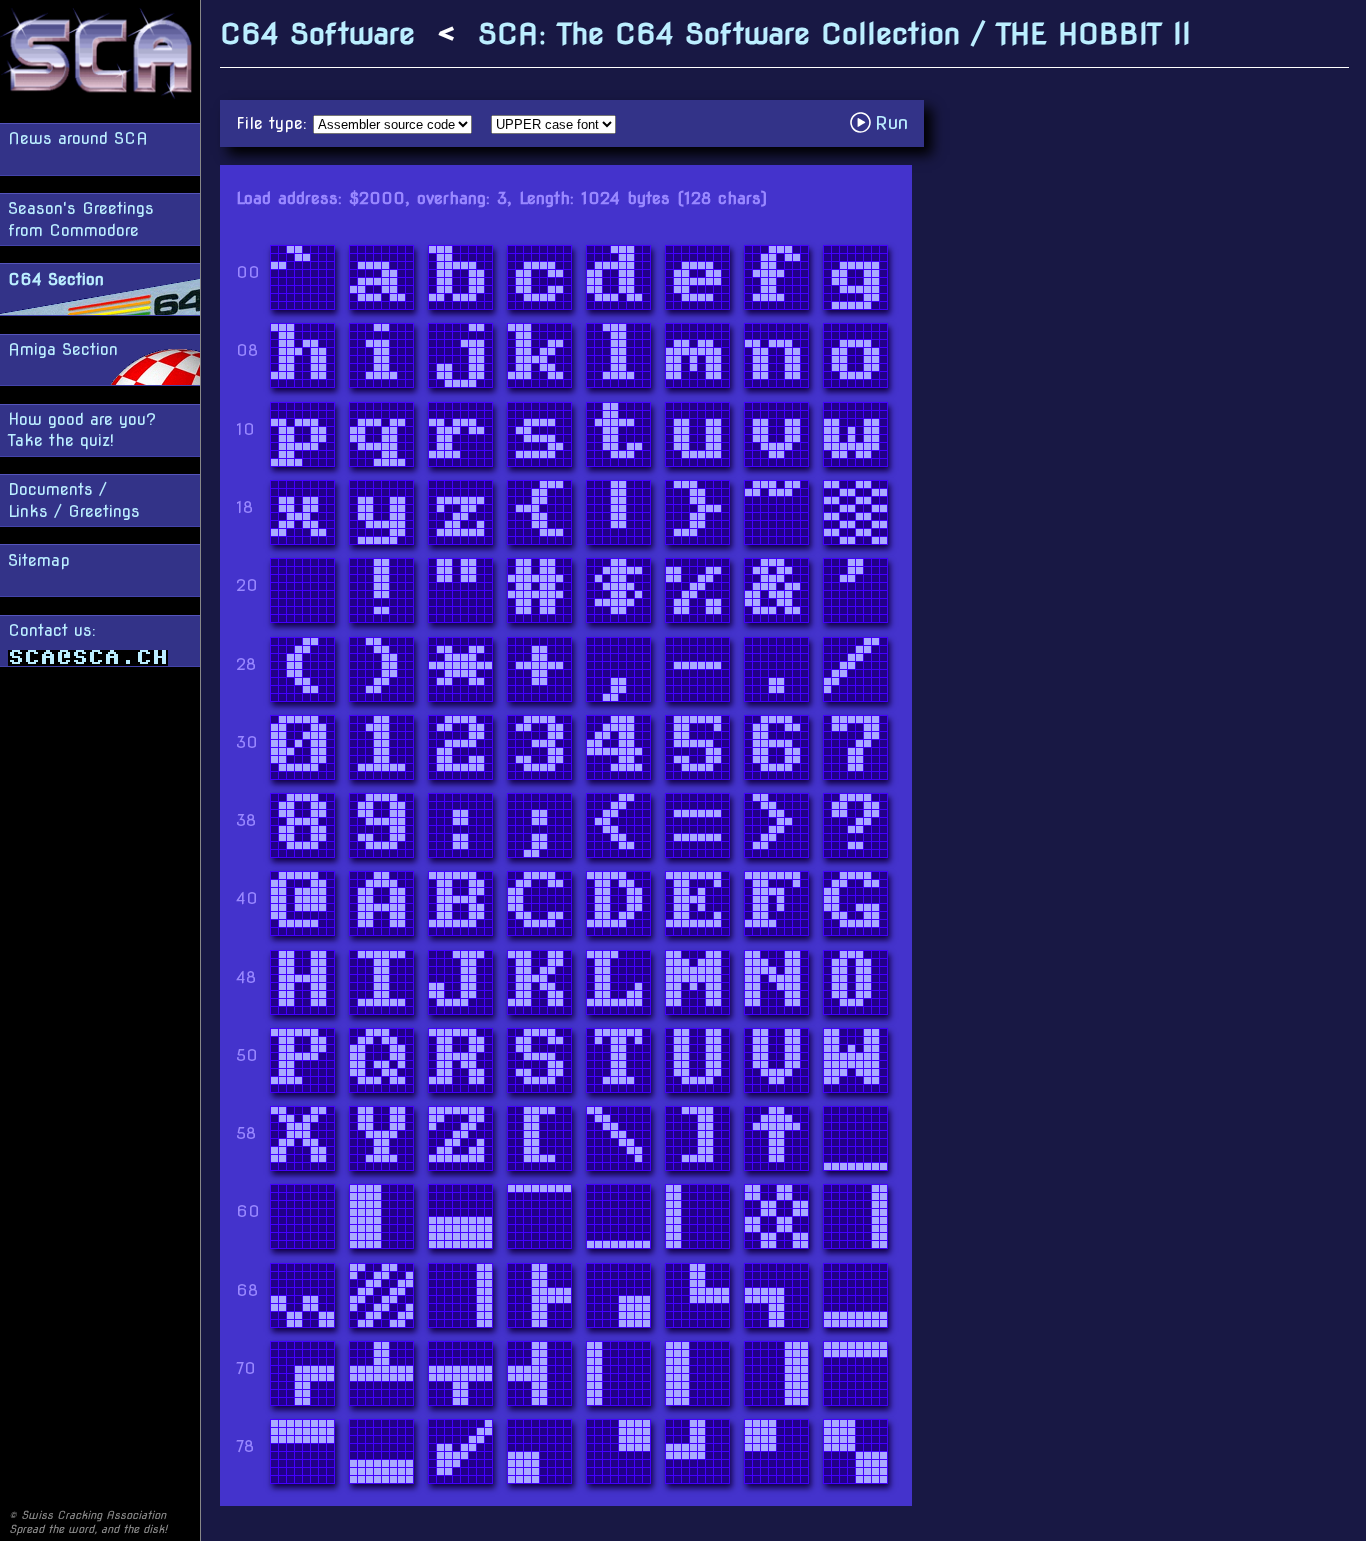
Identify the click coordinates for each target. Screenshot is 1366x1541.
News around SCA (78, 138)
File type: (274, 123)
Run (884, 122)
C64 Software (317, 33)
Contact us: (52, 630)
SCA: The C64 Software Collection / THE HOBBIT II (834, 33)
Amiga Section (63, 349)
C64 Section (56, 279)
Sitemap (39, 560)
